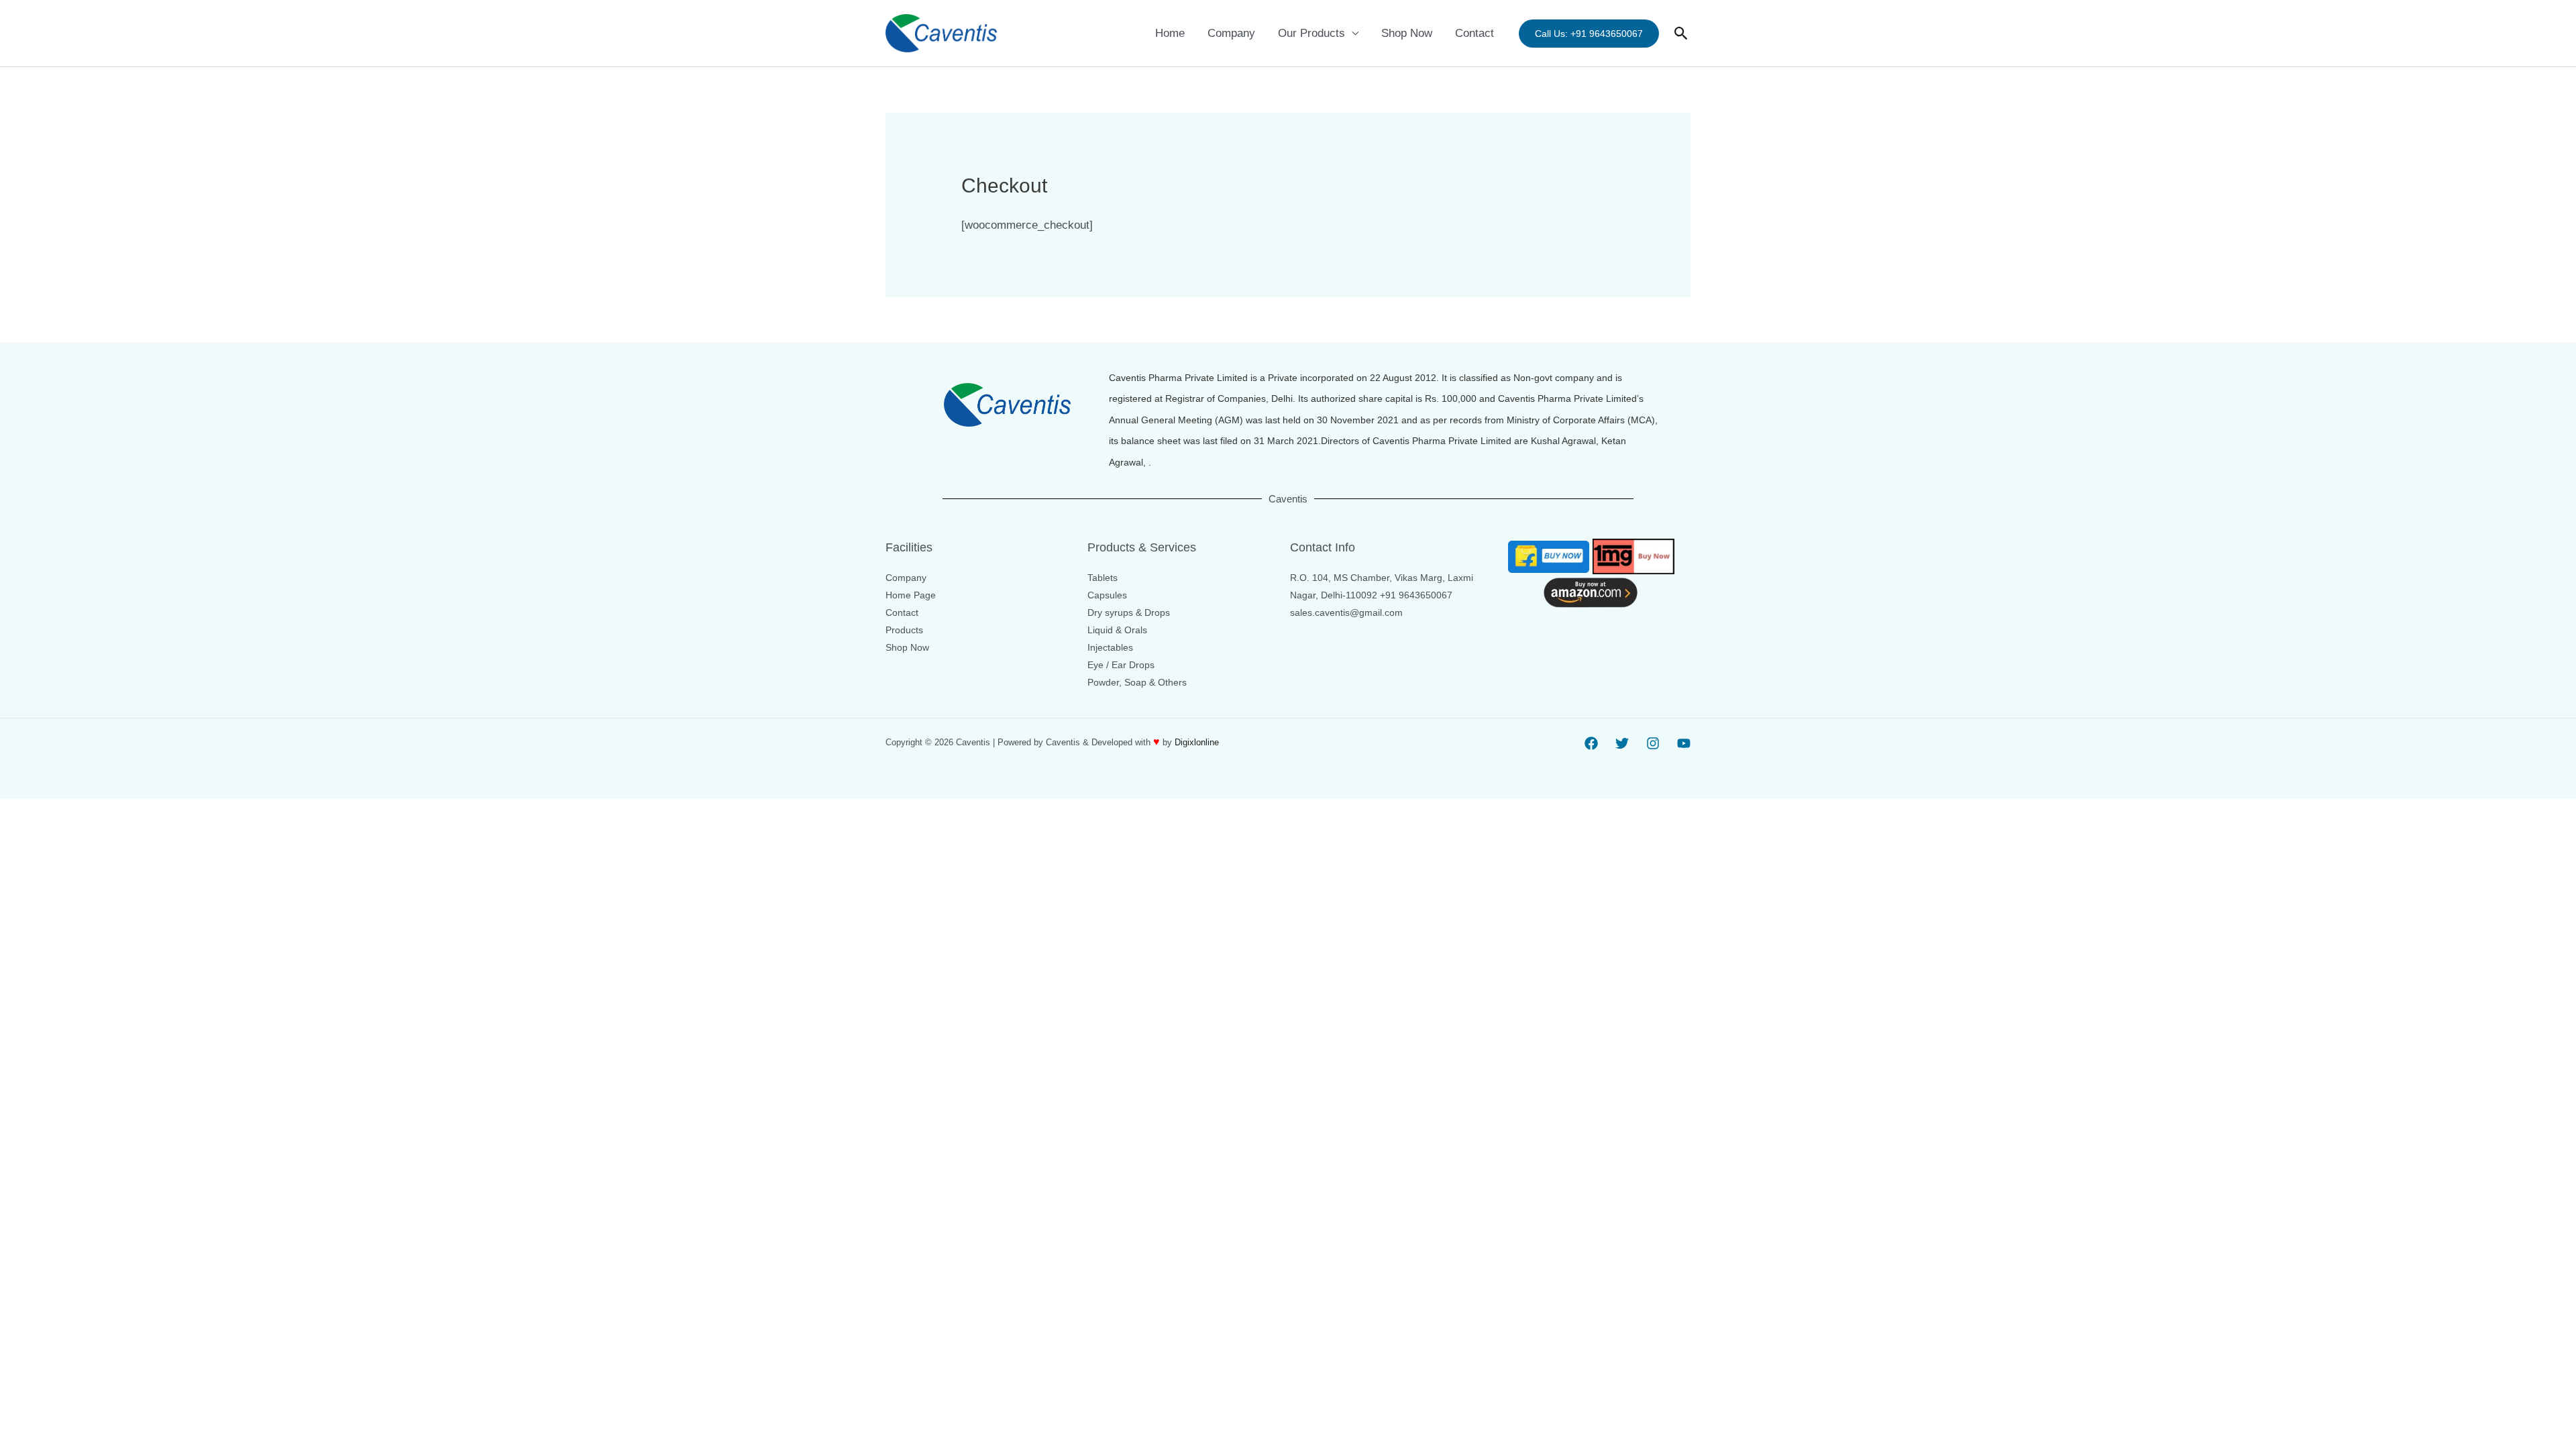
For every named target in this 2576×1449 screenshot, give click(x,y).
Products (904, 630)
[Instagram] (1653, 743)
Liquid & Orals (1117, 630)
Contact (1474, 33)
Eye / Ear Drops (1121, 665)
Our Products (1311, 33)
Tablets (1103, 578)
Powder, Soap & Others (1137, 682)
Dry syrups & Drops (1129, 612)
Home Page (911, 595)
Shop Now (1407, 33)
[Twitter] (1622, 743)
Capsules (1107, 595)
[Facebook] (1591, 743)
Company (1231, 33)
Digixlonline (1198, 742)
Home (1170, 33)
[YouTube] (1684, 743)
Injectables (1110, 647)
